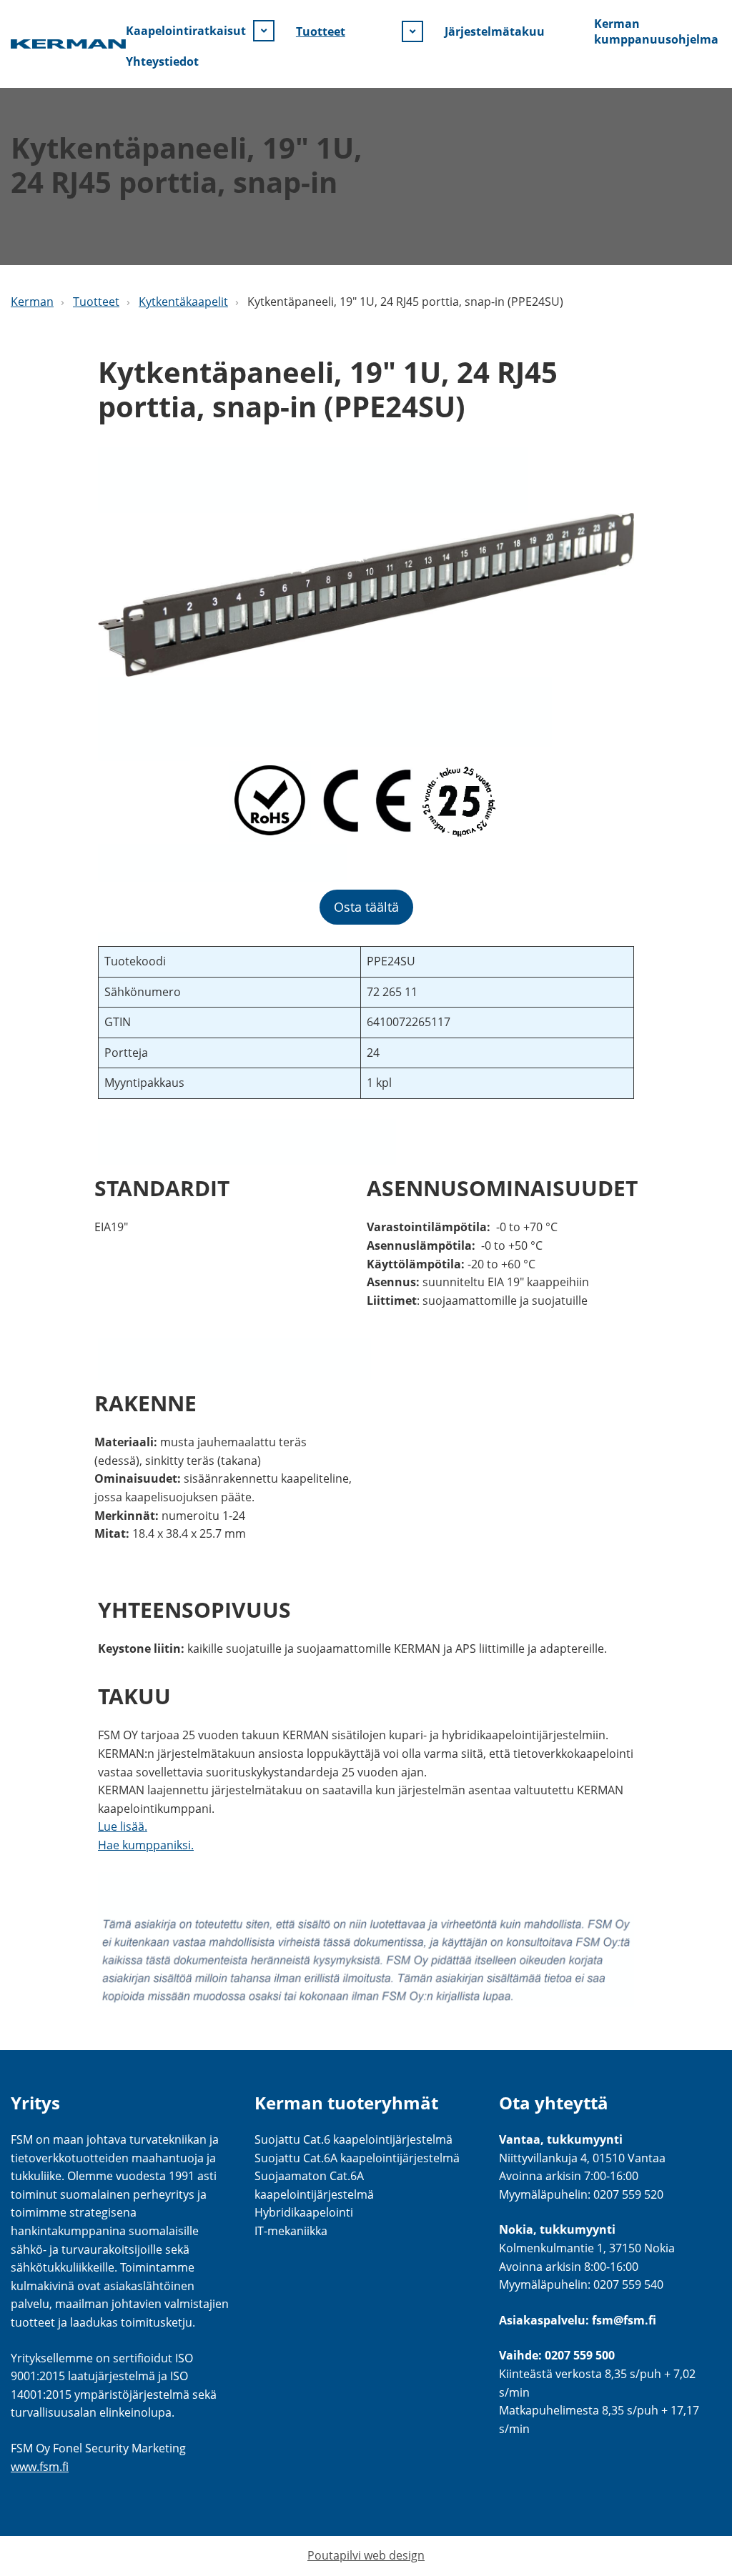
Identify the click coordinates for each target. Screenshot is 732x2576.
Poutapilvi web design (366, 2555)
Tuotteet (321, 31)
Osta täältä (366, 907)
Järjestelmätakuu (495, 31)
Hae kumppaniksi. (146, 1845)
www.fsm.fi (40, 2467)
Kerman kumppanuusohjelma (656, 31)
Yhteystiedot (162, 61)
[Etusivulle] (68, 44)
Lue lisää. (123, 1826)
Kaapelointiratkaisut (186, 31)
